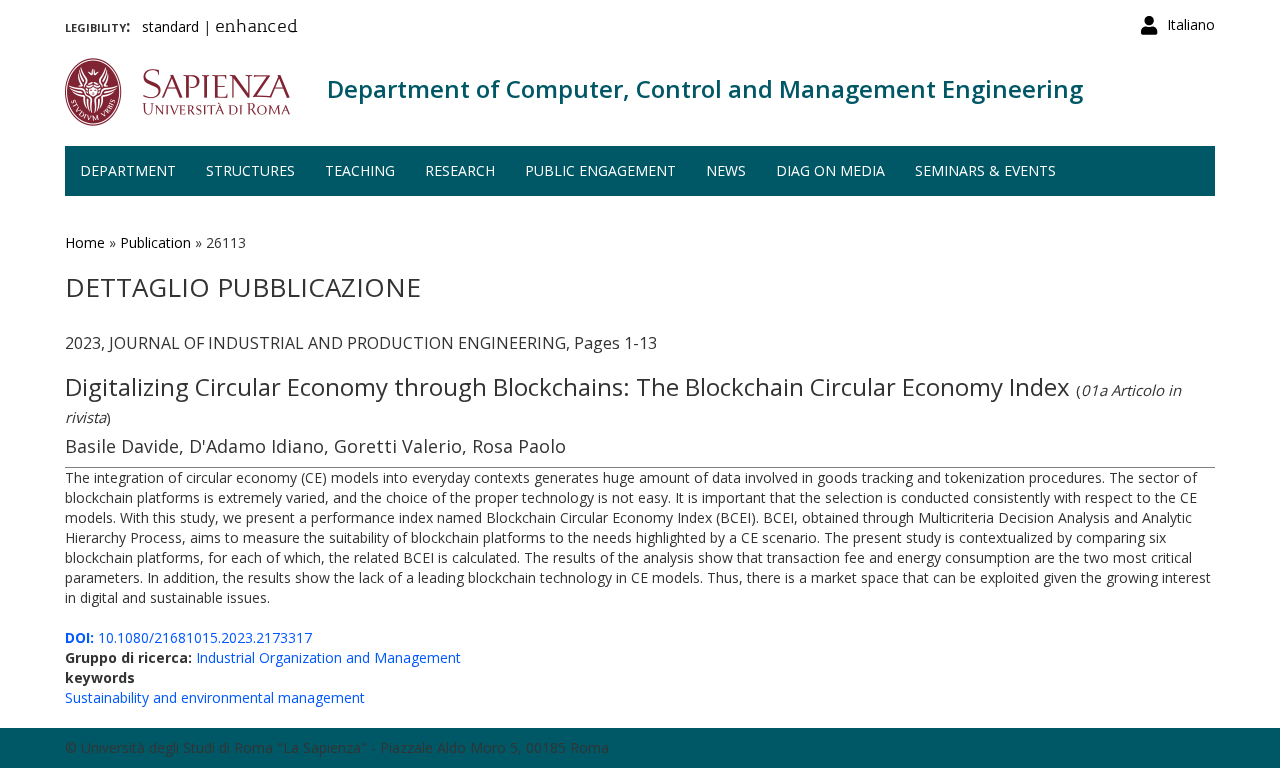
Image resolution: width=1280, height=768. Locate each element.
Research (460, 170)
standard (170, 26)
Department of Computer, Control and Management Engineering (705, 88)
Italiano (1191, 24)
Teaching (360, 170)
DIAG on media (830, 170)
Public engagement (600, 170)
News (726, 170)
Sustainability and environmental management (215, 697)
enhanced (256, 28)
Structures (250, 170)
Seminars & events (985, 170)
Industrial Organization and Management (328, 657)
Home (85, 242)
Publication (155, 242)
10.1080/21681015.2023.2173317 (188, 637)
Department (128, 170)
